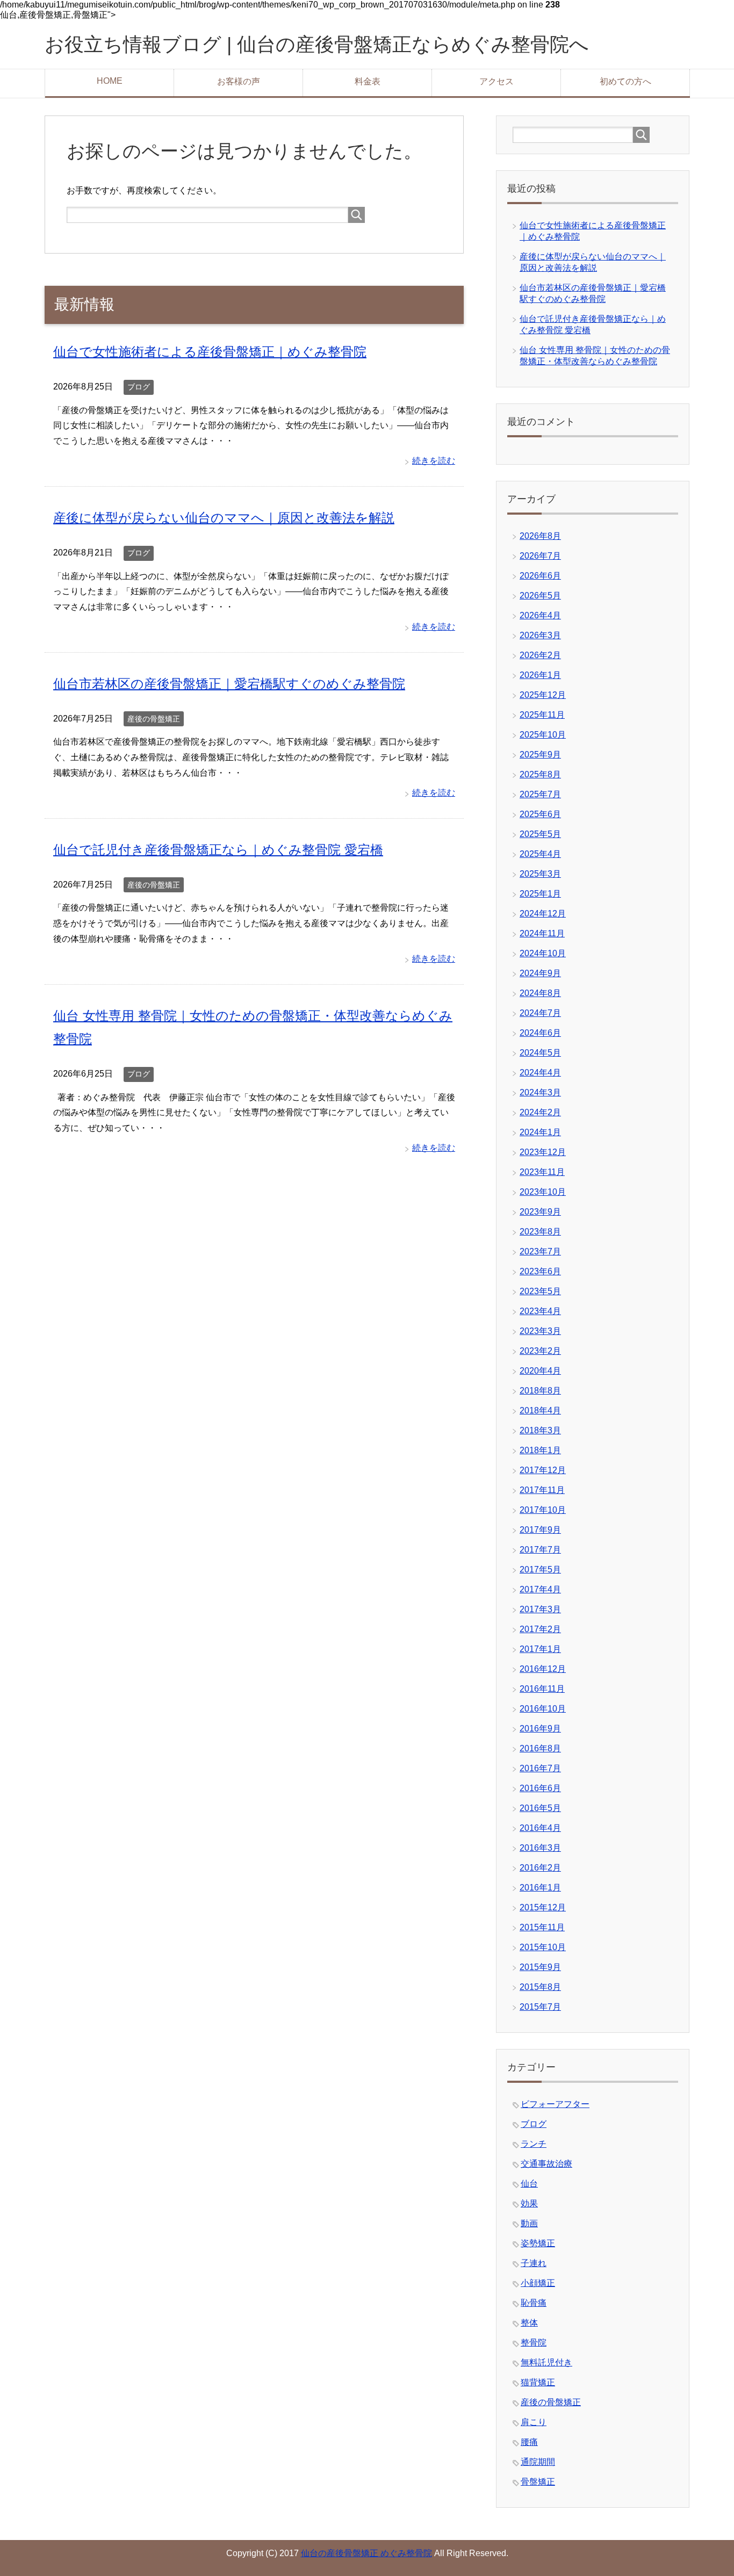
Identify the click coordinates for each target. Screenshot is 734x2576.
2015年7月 (540, 2007)
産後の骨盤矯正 (154, 719)
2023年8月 (540, 1232)
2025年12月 (543, 695)
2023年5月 (540, 1291)
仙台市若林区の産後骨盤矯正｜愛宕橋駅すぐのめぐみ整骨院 (229, 684)
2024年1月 (540, 1132)
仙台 (529, 2184)
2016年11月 (542, 1689)
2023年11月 (542, 1172)
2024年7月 (540, 1013)
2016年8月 (540, 1748)
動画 (529, 2223)
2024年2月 (540, 1112)
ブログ (139, 387)
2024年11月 (542, 933)
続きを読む (434, 461)
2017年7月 (540, 1550)
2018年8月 (540, 1391)
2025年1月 (540, 894)
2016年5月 (540, 1808)
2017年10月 (543, 1510)
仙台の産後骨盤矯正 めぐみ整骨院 (366, 2553)
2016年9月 (540, 1729)
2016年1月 (540, 1888)
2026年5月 (540, 596)
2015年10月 (543, 1947)
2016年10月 (543, 1709)
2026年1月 (540, 675)
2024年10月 (543, 953)
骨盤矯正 (538, 2482)
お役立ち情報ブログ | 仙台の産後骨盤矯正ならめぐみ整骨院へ (317, 44)
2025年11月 (542, 715)
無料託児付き (546, 2362)
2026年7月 (540, 556)
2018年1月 (540, 1450)
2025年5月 (540, 834)
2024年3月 (540, 1092)
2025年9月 (540, 755)
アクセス (496, 81)
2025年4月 (540, 854)
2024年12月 (543, 914)
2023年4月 (540, 1311)
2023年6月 (540, 1271)
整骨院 (534, 2343)
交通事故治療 (546, 2164)
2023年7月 (540, 1251)
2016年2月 (540, 1868)
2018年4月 (540, 1410)
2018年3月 (540, 1430)
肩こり (534, 2422)
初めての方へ (625, 81)
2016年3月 (540, 1848)
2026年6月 (540, 576)
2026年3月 (540, 635)
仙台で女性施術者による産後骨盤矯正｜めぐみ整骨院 (210, 352)
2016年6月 (540, 1788)
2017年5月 (540, 1570)
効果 (529, 2203)
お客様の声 (239, 81)
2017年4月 (540, 1589)
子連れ (534, 2263)
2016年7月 (540, 1768)
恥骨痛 (534, 2303)
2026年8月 (540, 536)
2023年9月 (540, 1212)
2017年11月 (542, 1490)
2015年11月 (542, 1927)
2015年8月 (540, 1987)
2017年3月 (540, 1609)
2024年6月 (540, 1033)
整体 (529, 2323)
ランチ (534, 2144)
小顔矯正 (538, 2283)
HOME (110, 81)
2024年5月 (540, 1053)
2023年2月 (540, 1351)
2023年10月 (543, 1192)
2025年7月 (540, 794)
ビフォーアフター (555, 2104)
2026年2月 (540, 655)
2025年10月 (543, 735)
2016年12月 (543, 1669)
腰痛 (529, 2442)
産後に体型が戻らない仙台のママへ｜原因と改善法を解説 (224, 518)
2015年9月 (540, 1967)
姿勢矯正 (538, 2243)
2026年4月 (540, 615)
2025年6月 (540, 814)
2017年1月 (540, 1649)
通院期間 (538, 2462)
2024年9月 (540, 973)
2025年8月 (540, 774)
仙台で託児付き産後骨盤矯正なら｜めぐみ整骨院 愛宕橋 (218, 850)
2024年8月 (540, 993)
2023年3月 (540, 1331)
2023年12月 (543, 1152)
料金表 (368, 81)
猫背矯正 (538, 2382)
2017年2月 (540, 1629)
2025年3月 (540, 874)
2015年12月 (543, 1907)
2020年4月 (540, 1371)
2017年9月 (540, 1530)
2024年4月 (540, 1073)
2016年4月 (540, 1828)
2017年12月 (543, 1470)
